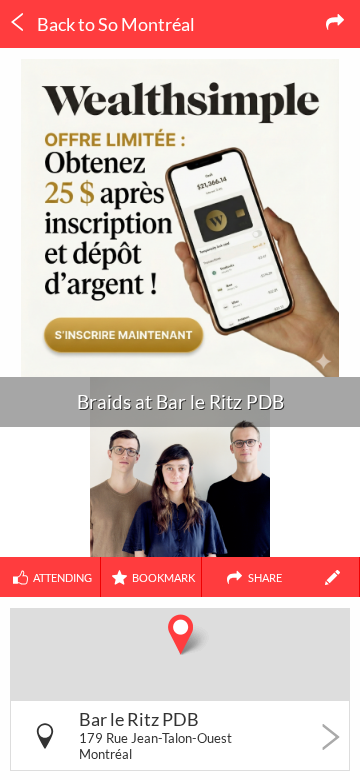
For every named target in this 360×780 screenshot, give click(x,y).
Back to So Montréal (114, 24)
